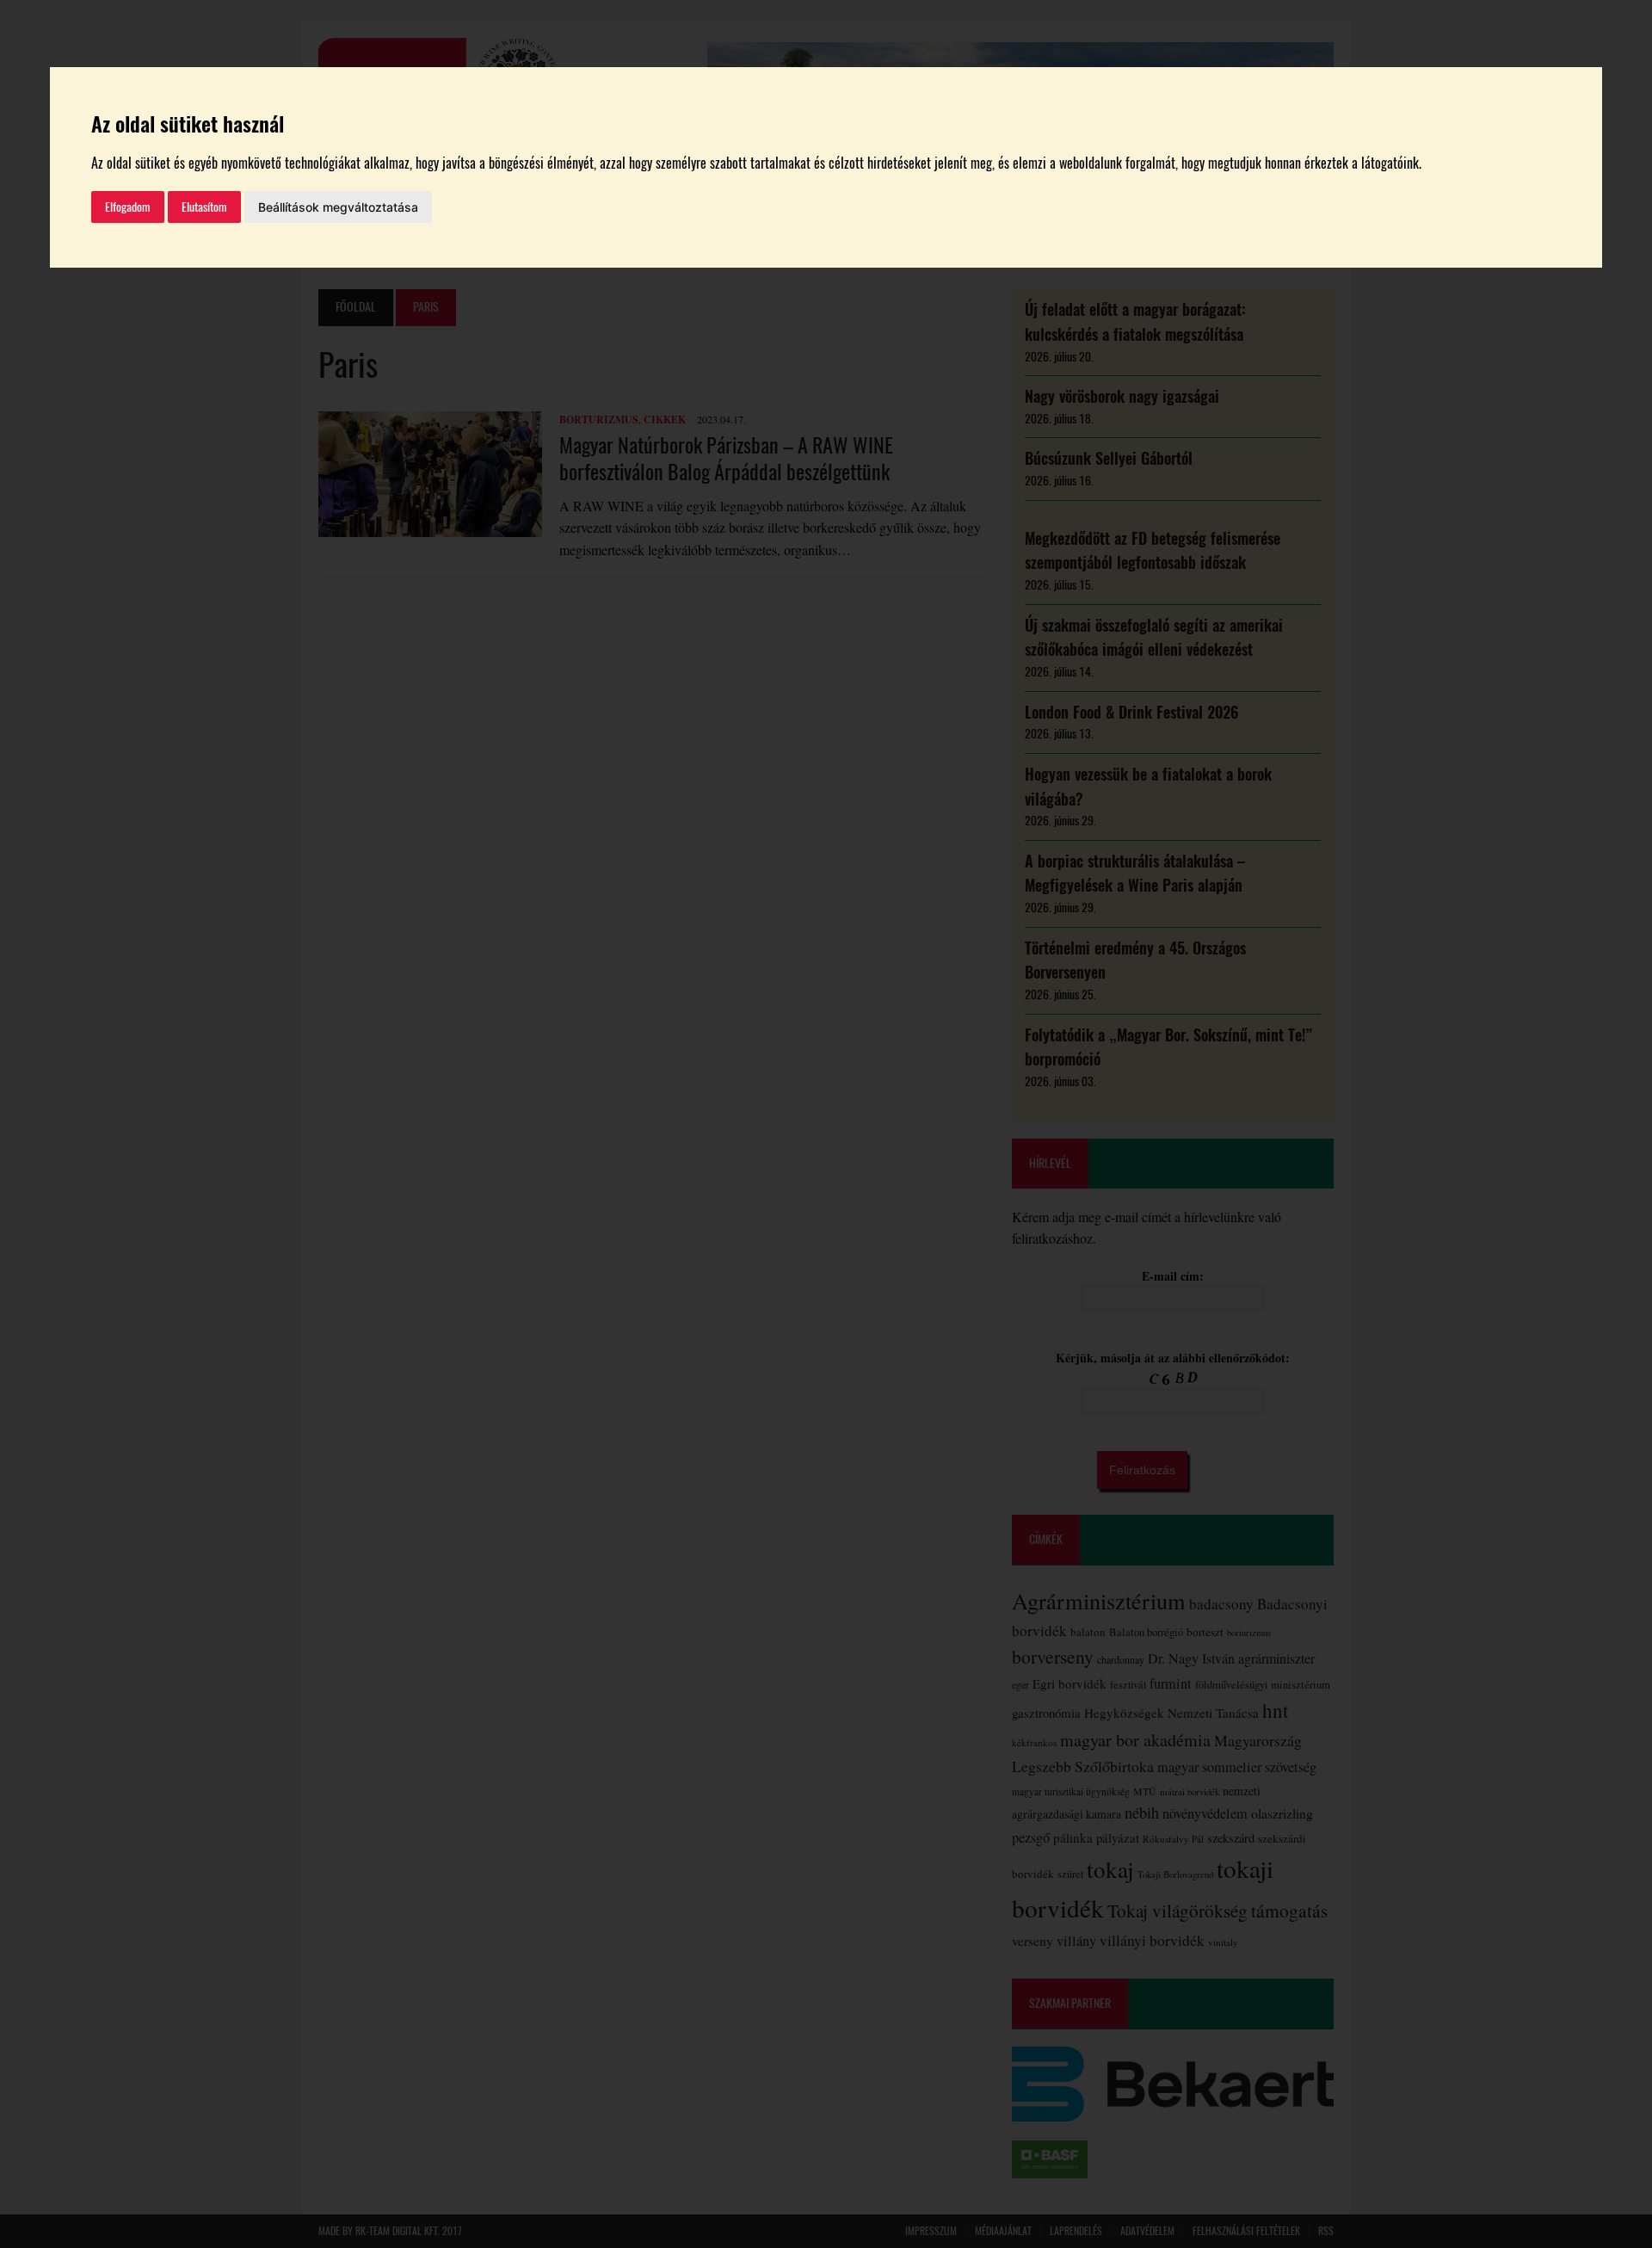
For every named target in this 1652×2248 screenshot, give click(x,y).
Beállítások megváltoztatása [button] (338, 207)
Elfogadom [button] (128, 207)
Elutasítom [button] (204, 207)
